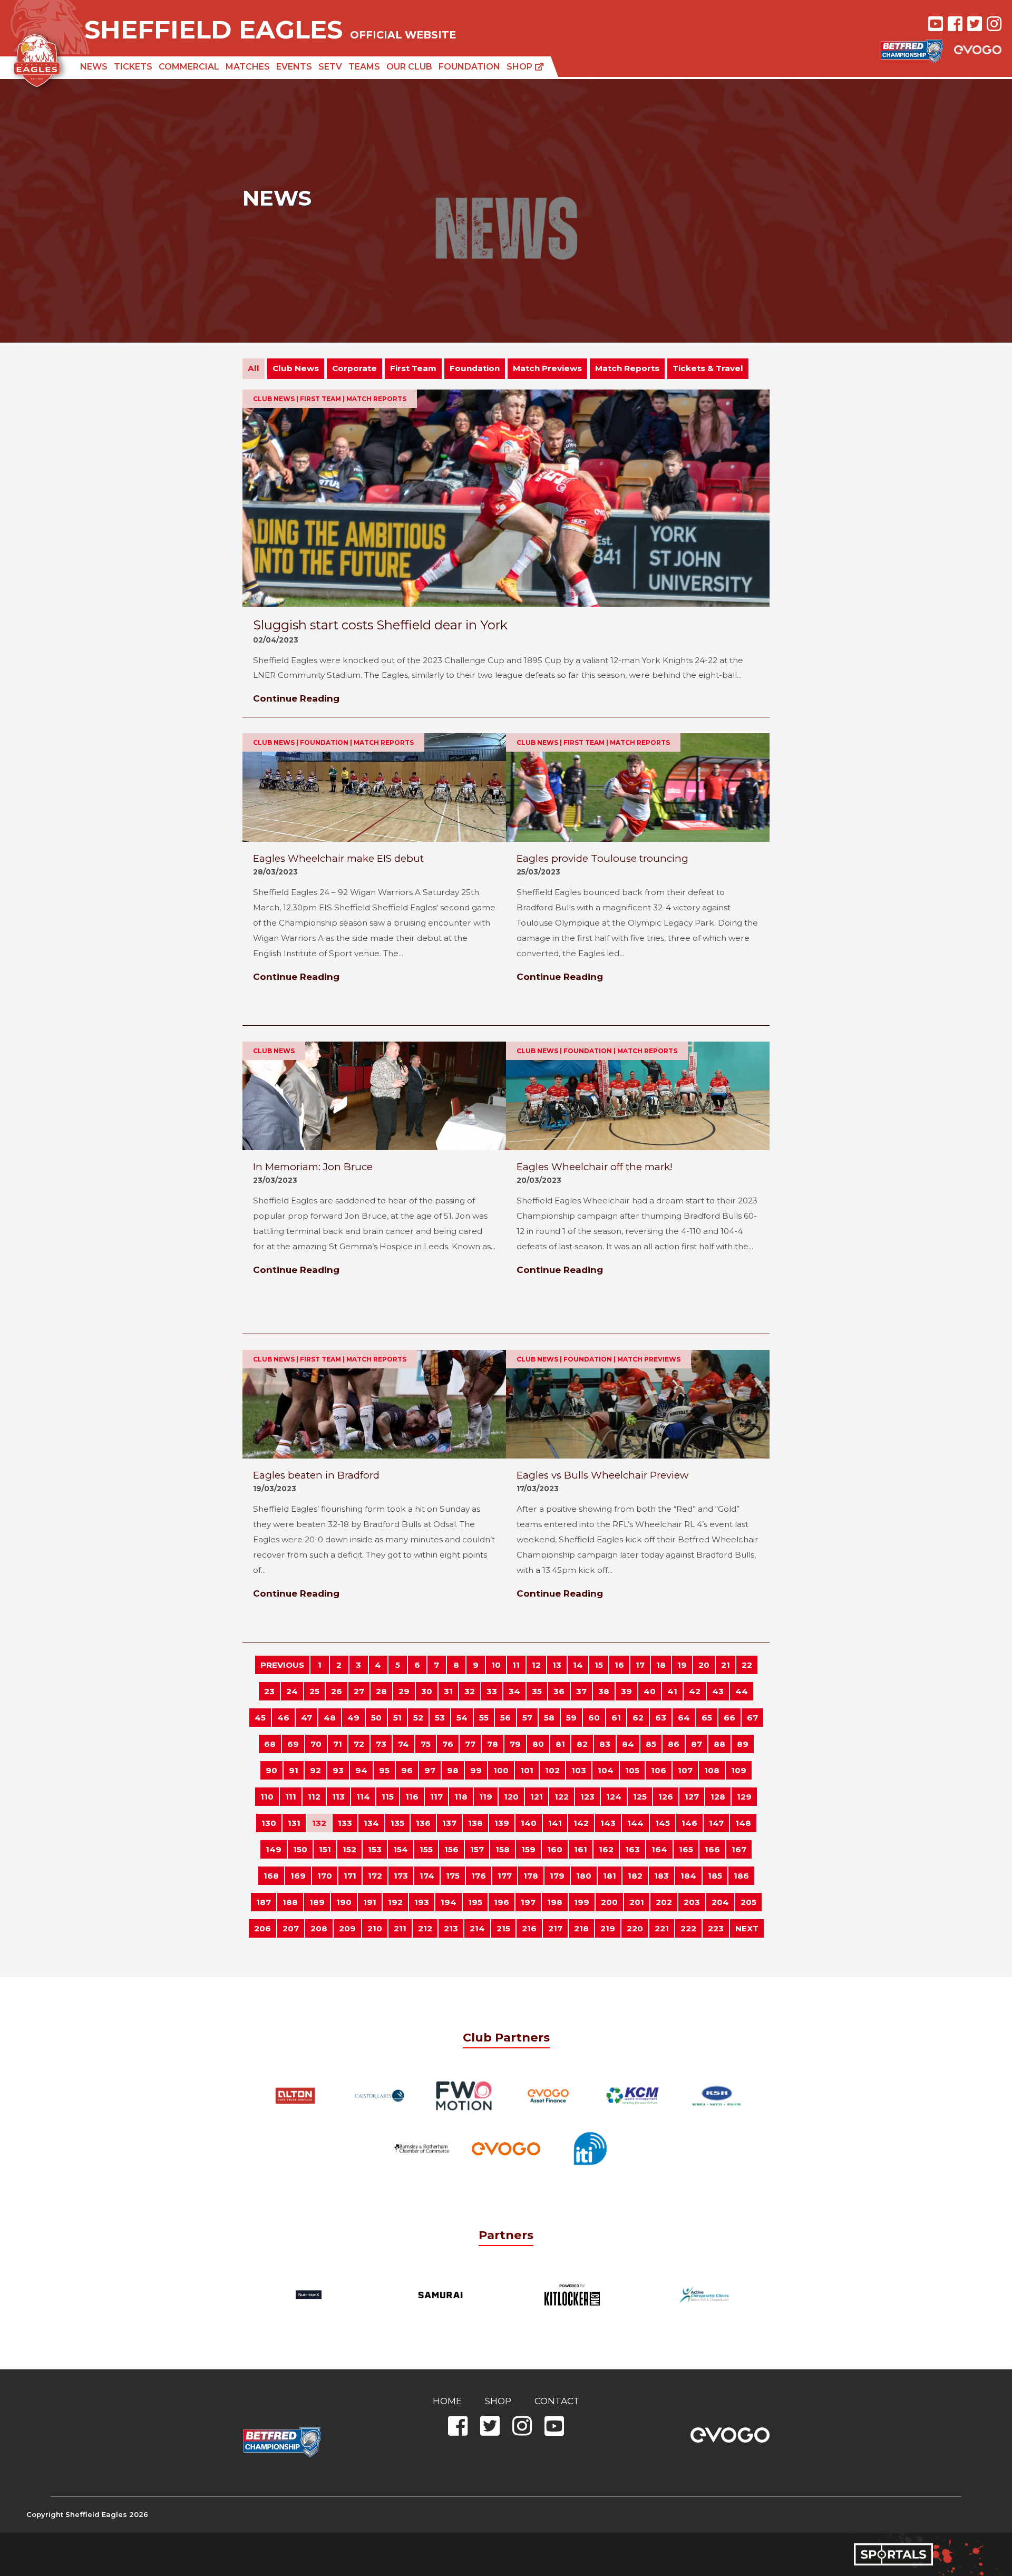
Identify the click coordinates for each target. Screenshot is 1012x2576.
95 (384, 1770)
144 (635, 1823)
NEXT (747, 1928)
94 (361, 1770)
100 (501, 1770)
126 (666, 1797)
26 (337, 1691)
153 (375, 1849)
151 (325, 1849)
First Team (413, 368)
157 (477, 1849)
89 (743, 1744)
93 (338, 1770)
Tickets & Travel (708, 368)
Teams (364, 67)
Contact (557, 2401)
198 (555, 1902)
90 (271, 1770)
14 (578, 1665)
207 (291, 1928)
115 (388, 1797)
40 (650, 1691)
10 (496, 1665)
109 (739, 1770)
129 (744, 1797)
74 (403, 1744)
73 (381, 1744)
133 (345, 1823)
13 (557, 1665)
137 (449, 1823)
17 (640, 1665)
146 (689, 1823)
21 (726, 1665)
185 (715, 1876)
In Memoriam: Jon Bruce (313, 1167)
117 (436, 1797)
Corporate (354, 368)
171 (350, 1876)
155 (426, 1849)
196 (502, 1902)
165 (686, 1849)
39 (626, 1691)
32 (470, 1691)
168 (271, 1876)
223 (716, 1928)
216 (529, 1928)
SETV (330, 67)
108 (712, 1770)
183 (661, 1876)
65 (707, 1718)
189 (317, 1902)
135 (397, 1823)
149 (274, 1849)
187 (264, 1902)
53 (440, 1718)
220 (635, 1928)
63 (661, 1718)
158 (503, 1849)
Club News (296, 368)
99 (476, 1770)
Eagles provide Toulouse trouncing (602, 858)
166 (712, 1849)
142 (581, 1823)
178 (531, 1876)
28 (381, 1691)
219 (608, 1928)
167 (739, 1849)
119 (486, 1797)
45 (260, 1718)
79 (515, 1744)
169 (298, 1876)
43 (718, 1691)
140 (529, 1823)
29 (404, 1691)
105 (632, 1770)
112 (314, 1797)
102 (552, 1770)
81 (560, 1744)
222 (688, 1928)
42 (695, 1691)
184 (688, 1876)
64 (684, 1718)
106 (659, 1770)
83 (605, 1744)
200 (609, 1902)
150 (300, 1849)
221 (662, 1928)
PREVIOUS (282, 1665)
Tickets (133, 67)
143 (608, 1823)
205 (748, 1902)
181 (610, 1876)
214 (477, 1928)
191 (370, 1902)
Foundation (469, 67)
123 (587, 1797)
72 (359, 1744)
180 (584, 1876)
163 (632, 1849)
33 (492, 1691)
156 (451, 1849)
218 (581, 1928)
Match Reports (627, 368)
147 (716, 1823)
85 (651, 1744)
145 (663, 1823)
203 (692, 1902)
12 (536, 1665)
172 (375, 1876)
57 (527, 1718)
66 (729, 1718)
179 (557, 1876)
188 (290, 1902)
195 (475, 1902)
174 (427, 1876)
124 (614, 1797)
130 (269, 1823)
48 (330, 1718)
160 (555, 1849)
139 (502, 1823)
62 (638, 1718)
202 (664, 1902)
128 (718, 1797)
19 (682, 1665)
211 (400, 1928)
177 (505, 1876)
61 (616, 1718)
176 (479, 1876)
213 (451, 1928)
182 (635, 1876)
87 (697, 1744)
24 (292, 1691)
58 (549, 1718)
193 (422, 1902)
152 (349, 1849)
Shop (520, 67)
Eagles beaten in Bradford (316, 1475)
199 (582, 1902)
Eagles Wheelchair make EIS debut (338, 858)
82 (582, 1744)
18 (661, 1665)
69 (293, 1744)
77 (470, 1744)
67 (752, 1718)
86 (674, 1744)
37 (581, 1691)
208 (319, 1928)
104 (606, 1770)
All (254, 368)
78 (493, 1744)
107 (685, 1770)
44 (742, 1691)
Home (447, 2401)
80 (538, 1744)
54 (462, 1718)
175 (453, 1876)
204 (720, 1902)
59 (571, 1718)
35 (537, 1691)
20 (704, 1665)
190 (344, 1902)
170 (325, 1876)
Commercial (189, 67)
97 (430, 1770)
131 (294, 1823)
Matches (248, 67)
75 (426, 1744)
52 (418, 1718)
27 (359, 1691)
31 (448, 1691)
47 (306, 1718)
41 (672, 1691)
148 (743, 1823)
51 (397, 1718)
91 (294, 1770)
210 (375, 1928)
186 (741, 1876)
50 (376, 1718)
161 (581, 1849)
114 (363, 1797)
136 (423, 1823)
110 (267, 1797)
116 (412, 1797)
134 (371, 1823)
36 (559, 1691)
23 (269, 1691)
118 (461, 1797)
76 (448, 1744)
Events (294, 67)
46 (283, 1718)
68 (270, 1744)
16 (619, 1665)
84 (628, 1744)
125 (640, 1797)
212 (425, 1928)
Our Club (409, 67)
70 (316, 1744)
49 (353, 1718)
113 (338, 1797)
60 (594, 1718)
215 (503, 1928)
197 (528, 1902)
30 (427, 1691)
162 (606, 1849)
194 (449, 1902)
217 (555, 1928)
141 (555, 1823)
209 (347, 1928)
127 (692, 1797)
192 (395, 1902)
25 (314, 1691)
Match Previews (547, 368)
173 (401, 1876)
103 (579, 1770)
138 (475, 1823)
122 (562, 1797)
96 (407, 1770)
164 (659, 1849)
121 (537, 1797)
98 (453, 1770)
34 (514, 1691)
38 (604, 1691)
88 (719, 1744)
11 (516, 1665)
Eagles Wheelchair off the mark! (595, 1167)
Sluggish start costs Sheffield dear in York (380, 625)
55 (484, 1718)
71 (338, 1744)
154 (401, 1849)
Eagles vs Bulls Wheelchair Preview (602, 1475)
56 (505, 1718)
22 (747, 1665)
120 (511, 1797)
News (94, 67)
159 (528, 1849)
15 (599, 1665)
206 (262, 1928)
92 (315, 1770)
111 (291, 1797)
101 (527, 1770)
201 (637, 1902)
